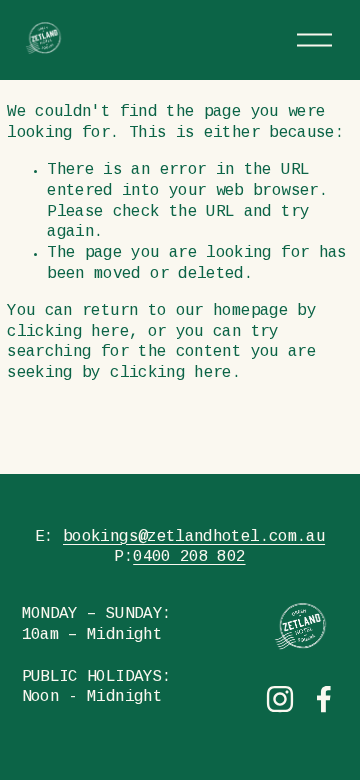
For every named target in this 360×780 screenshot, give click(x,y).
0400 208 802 (189, 557)
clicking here (68, 332)
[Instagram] (280, 699)
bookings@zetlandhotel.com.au (194, 537)
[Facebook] (324, 699)
